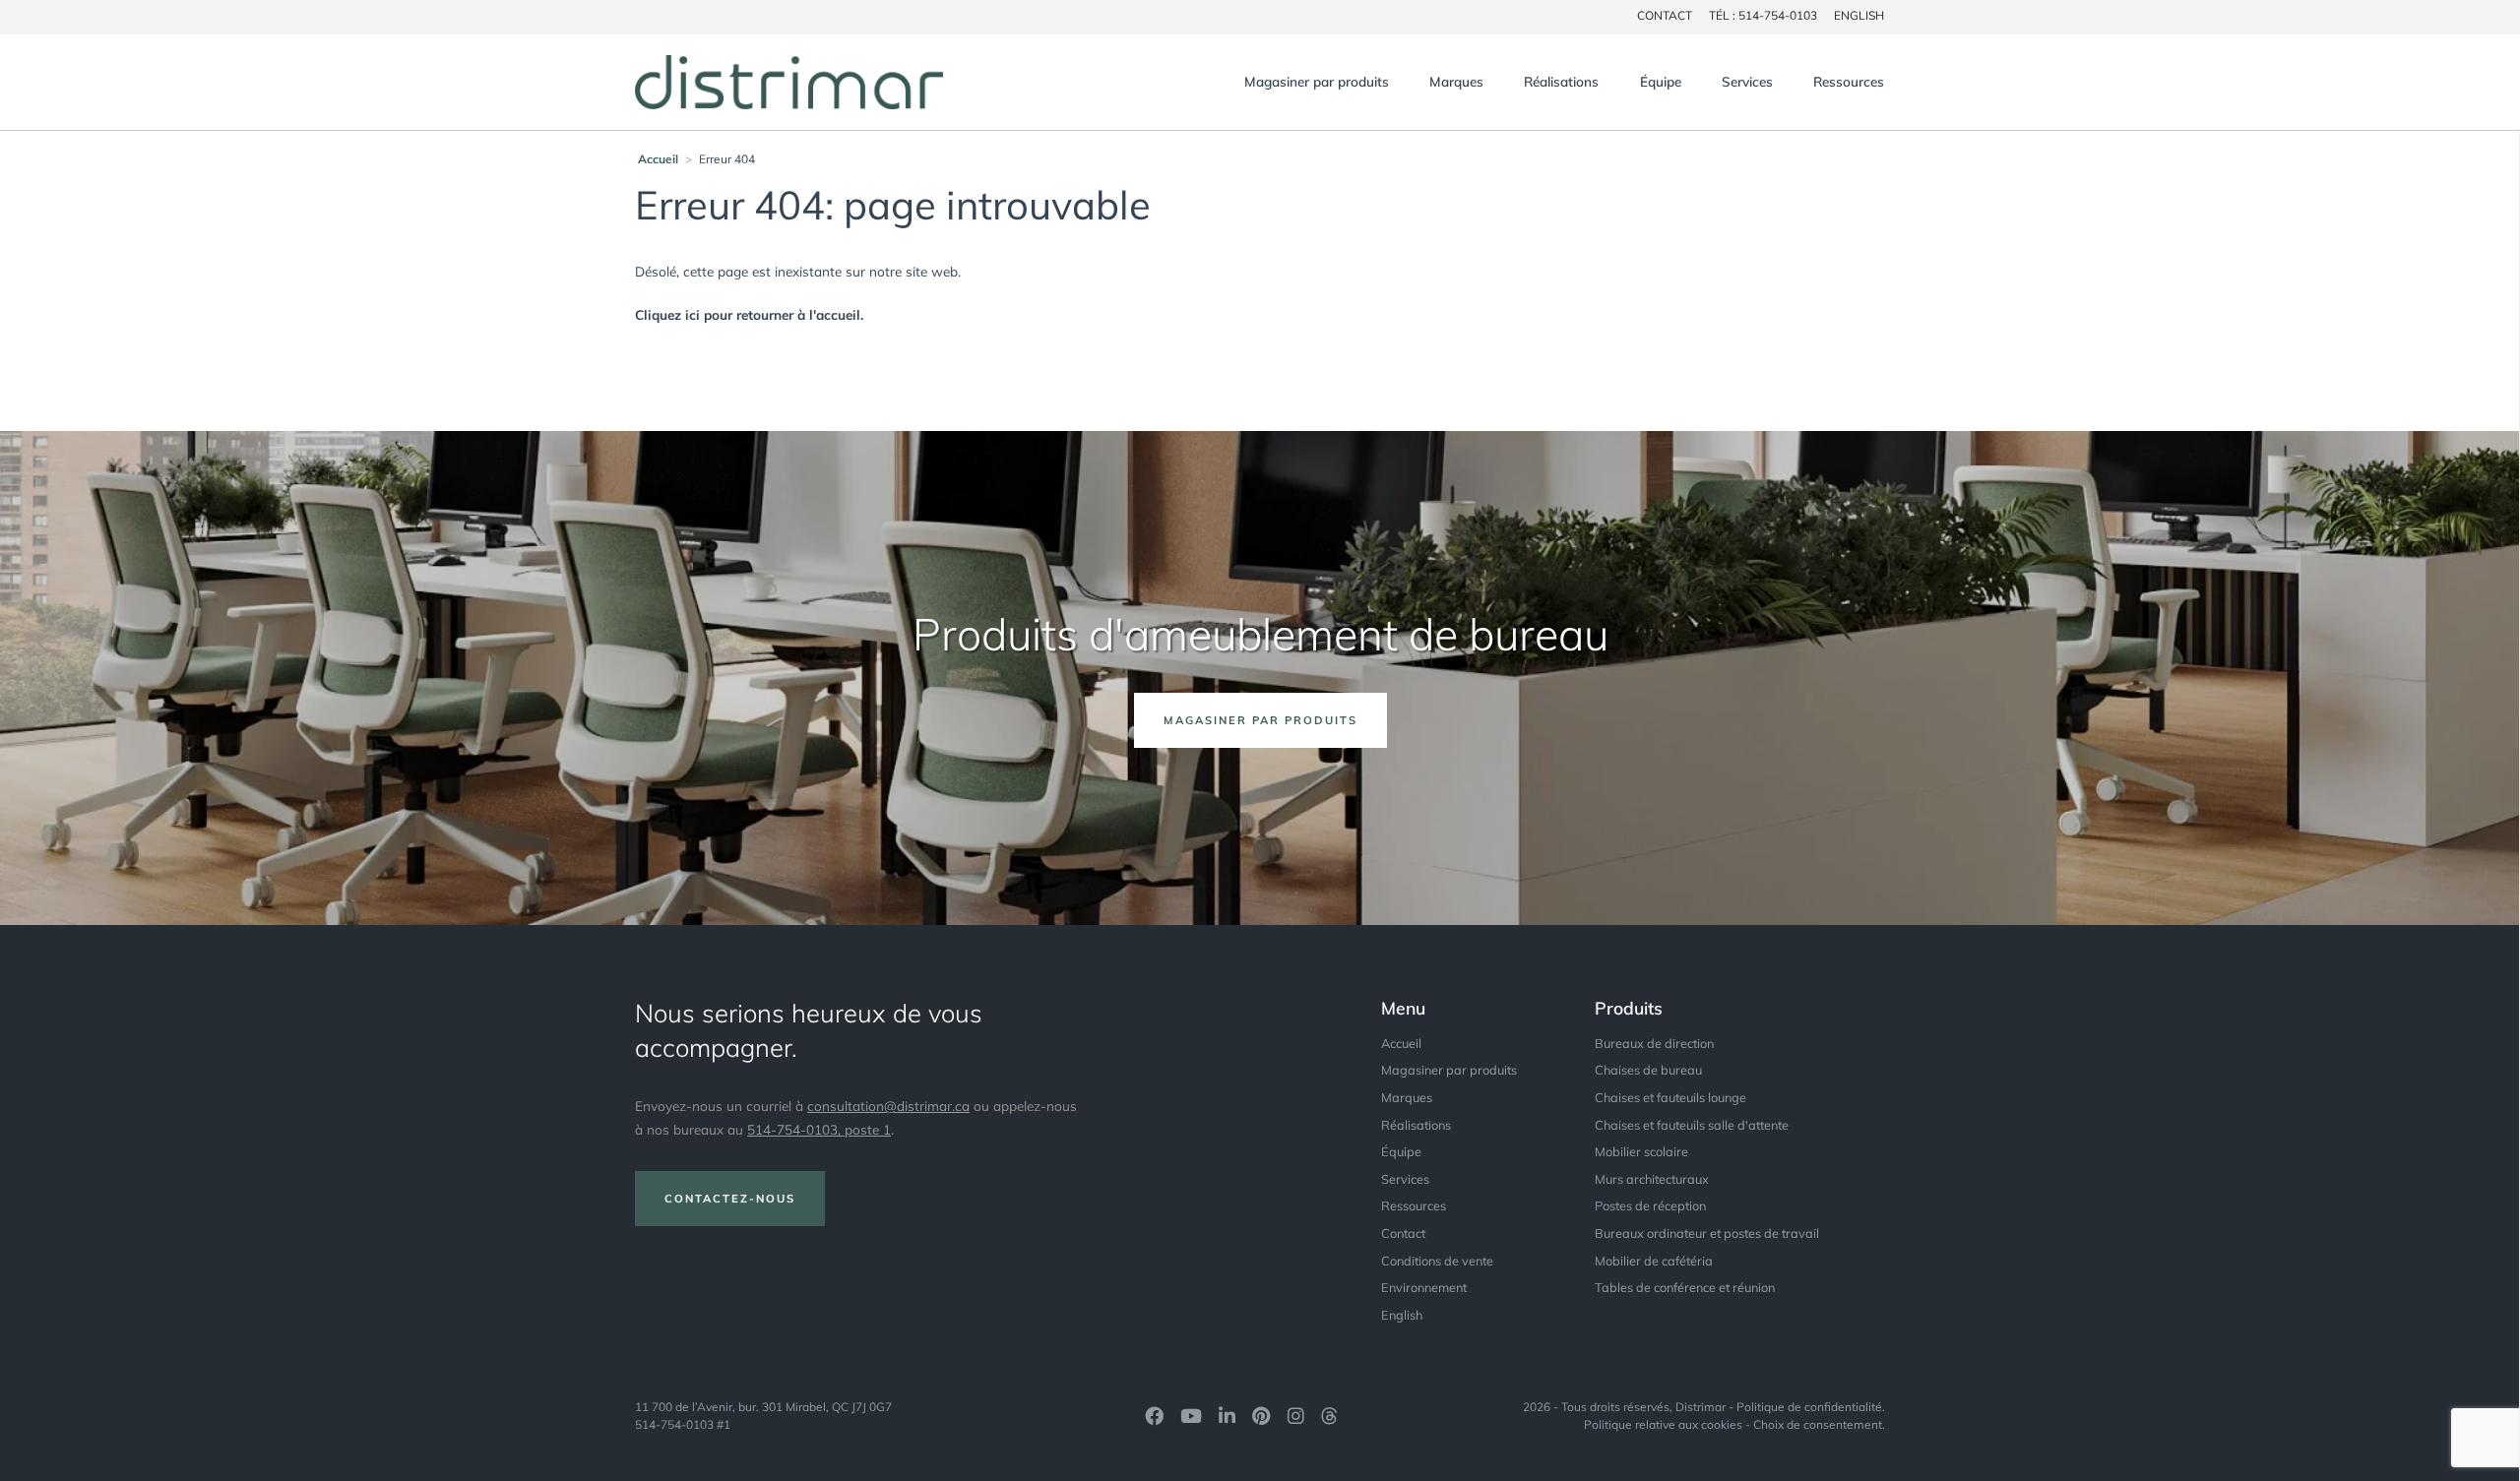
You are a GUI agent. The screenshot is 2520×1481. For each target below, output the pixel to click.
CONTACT (1665, 15)
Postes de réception (1650, 1205)
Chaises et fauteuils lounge (1670, 1097)
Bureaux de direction (1654, 1043)
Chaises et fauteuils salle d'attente (1692, 1125)
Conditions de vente (1437, 1261)
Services (1747, 81)
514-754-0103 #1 (683, 1424)
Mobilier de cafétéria (1654, 1261)
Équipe (1661, 81)
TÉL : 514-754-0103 (1763, 15)
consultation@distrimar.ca (888, 1106)
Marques (1456, 81)
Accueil (658, 159)
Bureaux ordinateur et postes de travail (1707, 1233)
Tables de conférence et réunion (1685, 1287)
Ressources (1849, 81)
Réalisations (1561, 81)
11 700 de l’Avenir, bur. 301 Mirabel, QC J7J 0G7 (763, 1407)
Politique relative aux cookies (1663, 1424)
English (1859, 15)
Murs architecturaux (1652, 1179)
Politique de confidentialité (1809, 1407)
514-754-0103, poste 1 (819, 1129)
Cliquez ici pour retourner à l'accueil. (749, 314)
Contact (1403, 1233)
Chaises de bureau (1648, 1070)
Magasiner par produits (1317, 81)
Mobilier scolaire (1641, 1151)
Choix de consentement (1818, 1424)
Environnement (1424, 1287)
